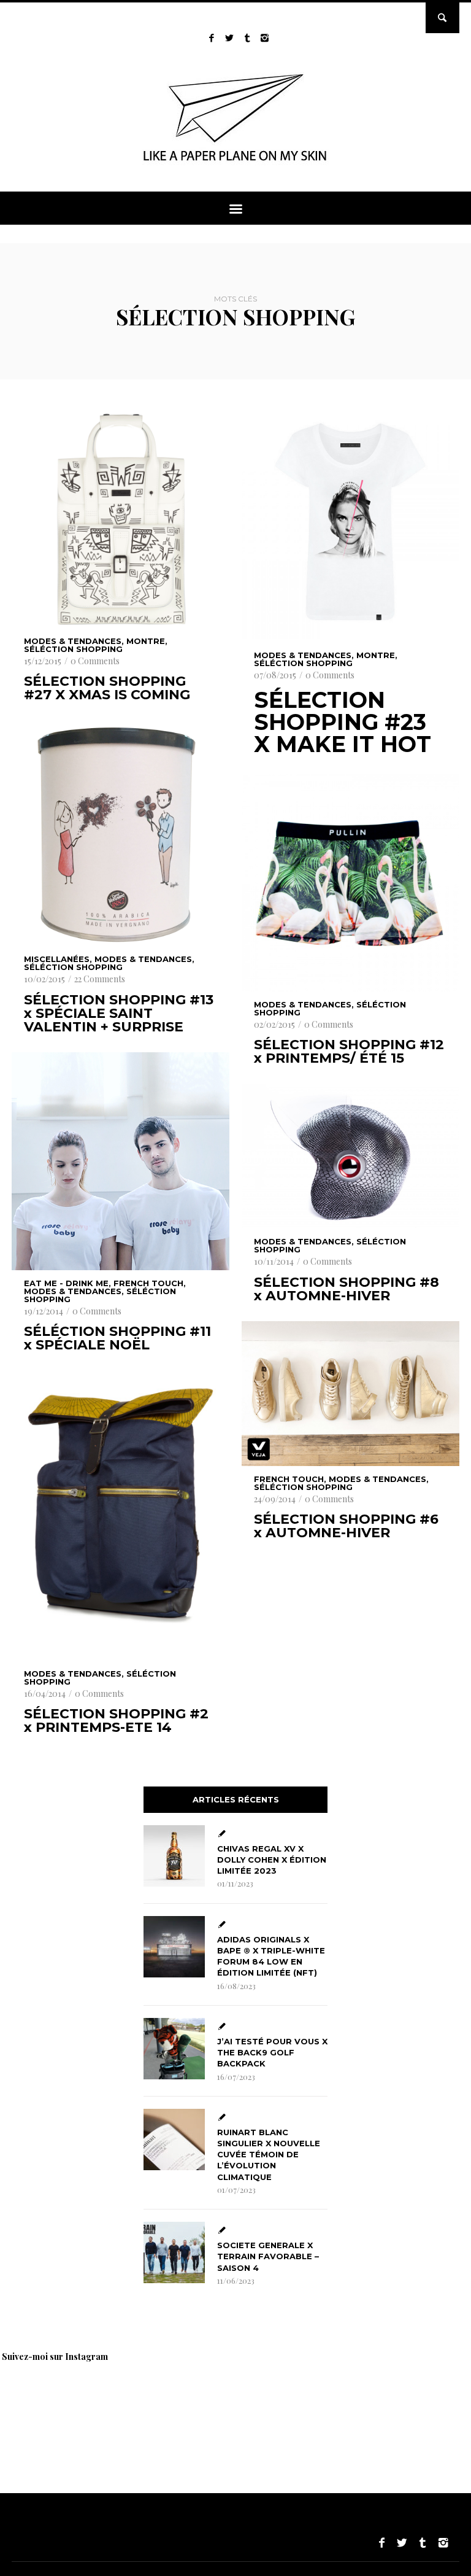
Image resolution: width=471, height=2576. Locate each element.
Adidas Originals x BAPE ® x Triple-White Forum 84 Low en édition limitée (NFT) (271, 1956)
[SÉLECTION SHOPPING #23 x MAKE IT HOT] (350, 525)
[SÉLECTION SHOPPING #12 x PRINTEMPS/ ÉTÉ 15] (350, 883)
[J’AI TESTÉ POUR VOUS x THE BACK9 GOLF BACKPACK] (174, 2049)
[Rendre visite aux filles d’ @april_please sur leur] (129, 2402)
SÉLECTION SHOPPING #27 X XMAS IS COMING (107, 688)
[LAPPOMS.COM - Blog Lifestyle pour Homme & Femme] (236, 165)
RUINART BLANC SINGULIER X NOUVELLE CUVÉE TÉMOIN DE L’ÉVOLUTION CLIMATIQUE (269, 2155)
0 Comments (95, 661)
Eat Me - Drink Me (66, 1283)
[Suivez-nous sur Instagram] (265, 38)
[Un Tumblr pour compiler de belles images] (247, 38)
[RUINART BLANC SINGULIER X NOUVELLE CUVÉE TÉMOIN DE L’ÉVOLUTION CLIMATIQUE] (174, 2140)
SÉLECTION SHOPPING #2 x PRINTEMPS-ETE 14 (116, 1721)
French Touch (148, 1283)
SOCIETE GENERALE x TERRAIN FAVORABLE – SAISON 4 (268, 2256)
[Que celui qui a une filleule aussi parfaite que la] (386, 2402)
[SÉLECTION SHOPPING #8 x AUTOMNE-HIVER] (350, 1156)
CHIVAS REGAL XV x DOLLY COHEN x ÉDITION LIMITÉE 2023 (272, 1860)
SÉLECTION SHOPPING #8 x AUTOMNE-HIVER (347, 1289)
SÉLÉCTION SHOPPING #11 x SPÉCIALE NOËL (117, 1338)
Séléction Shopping (73, 649)
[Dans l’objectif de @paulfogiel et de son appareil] (215, 2402)
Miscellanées (57, 959)
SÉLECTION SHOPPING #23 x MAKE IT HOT (343, 722)
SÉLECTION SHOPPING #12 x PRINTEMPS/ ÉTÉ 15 (349, 1052)
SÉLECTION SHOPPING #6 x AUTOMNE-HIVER (346, 1526)
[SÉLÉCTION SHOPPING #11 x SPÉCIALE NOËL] (121, 1161)
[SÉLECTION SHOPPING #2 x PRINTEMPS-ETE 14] (121, 1515)
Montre (146, 641)
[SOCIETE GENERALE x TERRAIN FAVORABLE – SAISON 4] (174, 2252)
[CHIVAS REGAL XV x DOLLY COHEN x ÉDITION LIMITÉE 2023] (174, 1856)
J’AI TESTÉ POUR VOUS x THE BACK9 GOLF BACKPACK (272, 2052)
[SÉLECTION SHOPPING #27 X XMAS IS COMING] (121, 519)
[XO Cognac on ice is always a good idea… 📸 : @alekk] (43, 2402)
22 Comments (100, 979)
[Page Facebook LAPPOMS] (211, 38)
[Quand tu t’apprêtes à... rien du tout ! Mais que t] (301, 2402)
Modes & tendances (73, 641)
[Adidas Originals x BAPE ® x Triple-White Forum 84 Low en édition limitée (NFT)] (174, 1947)
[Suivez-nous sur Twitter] (229, 38)
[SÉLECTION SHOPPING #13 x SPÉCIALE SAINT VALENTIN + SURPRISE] (121, 833)
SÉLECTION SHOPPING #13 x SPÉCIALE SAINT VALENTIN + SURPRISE (119, 1014)
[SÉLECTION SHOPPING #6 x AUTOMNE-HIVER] (350, 1394)
